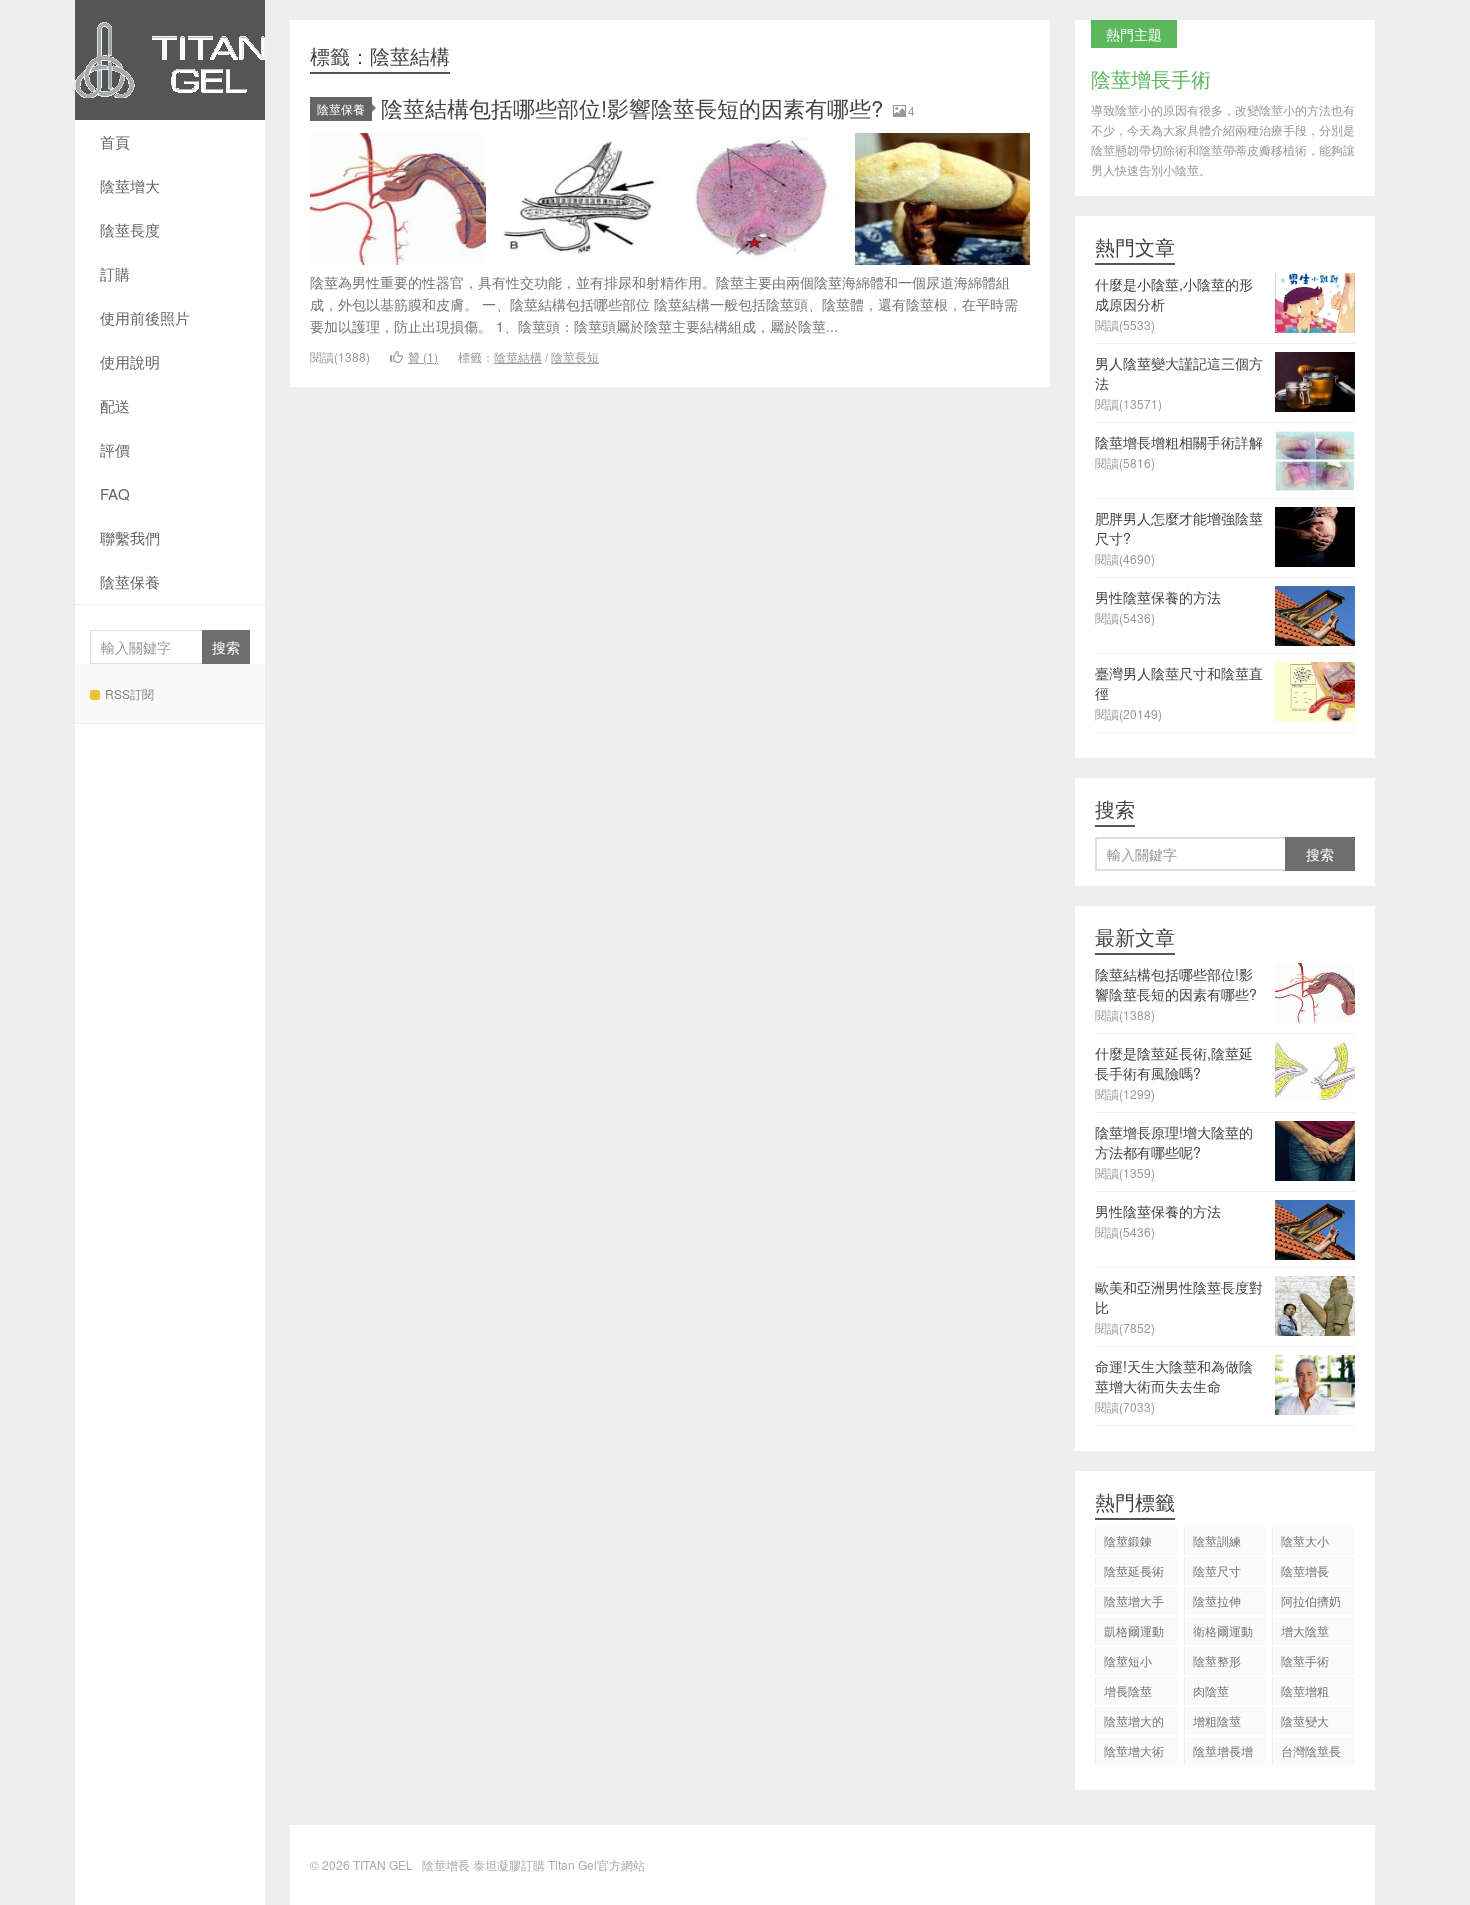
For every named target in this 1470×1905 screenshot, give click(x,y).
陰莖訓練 (1217, 1540)
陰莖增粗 (1305, 1690)
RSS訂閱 (129, 693)
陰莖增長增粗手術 (1223, 1753)
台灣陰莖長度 (1311, 1753)
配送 (115, 405)
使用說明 (130, 361)
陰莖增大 (130, 185)
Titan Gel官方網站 (596, 1864)
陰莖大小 (1305, 1540)
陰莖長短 (575, 356)
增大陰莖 (1305, 1630)
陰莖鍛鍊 (1128, 1540)
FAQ (115, 493)
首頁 (115, 141)
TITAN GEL (170, 60)
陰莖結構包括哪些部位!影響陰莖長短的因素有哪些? (632, 107)
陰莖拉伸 (1217, 1600)
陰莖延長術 (1134, 1570)
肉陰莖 (1211, 1690)
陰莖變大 (1305, 1720)
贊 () (423, 356)
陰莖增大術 (1134, 1750)
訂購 (115, 273)
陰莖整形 (1217, 1660)
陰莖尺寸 (1217, 1570)
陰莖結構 (518, 356)
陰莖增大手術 (1134, 1603)
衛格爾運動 (1223, 1630)
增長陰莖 (1128, 1690)
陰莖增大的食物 (1134, 1723)
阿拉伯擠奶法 (1311, 1603)
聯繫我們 (130, 537)
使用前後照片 (145, 317)
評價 (115, 449)
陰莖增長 (1305, 1570)
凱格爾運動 (1134, 1630)
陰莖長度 (130, 229)
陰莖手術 (1305, 1660)
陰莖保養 (130, 581)
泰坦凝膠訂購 (509, 1864)
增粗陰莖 (1217, 1720)
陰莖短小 (1128, 1660)
